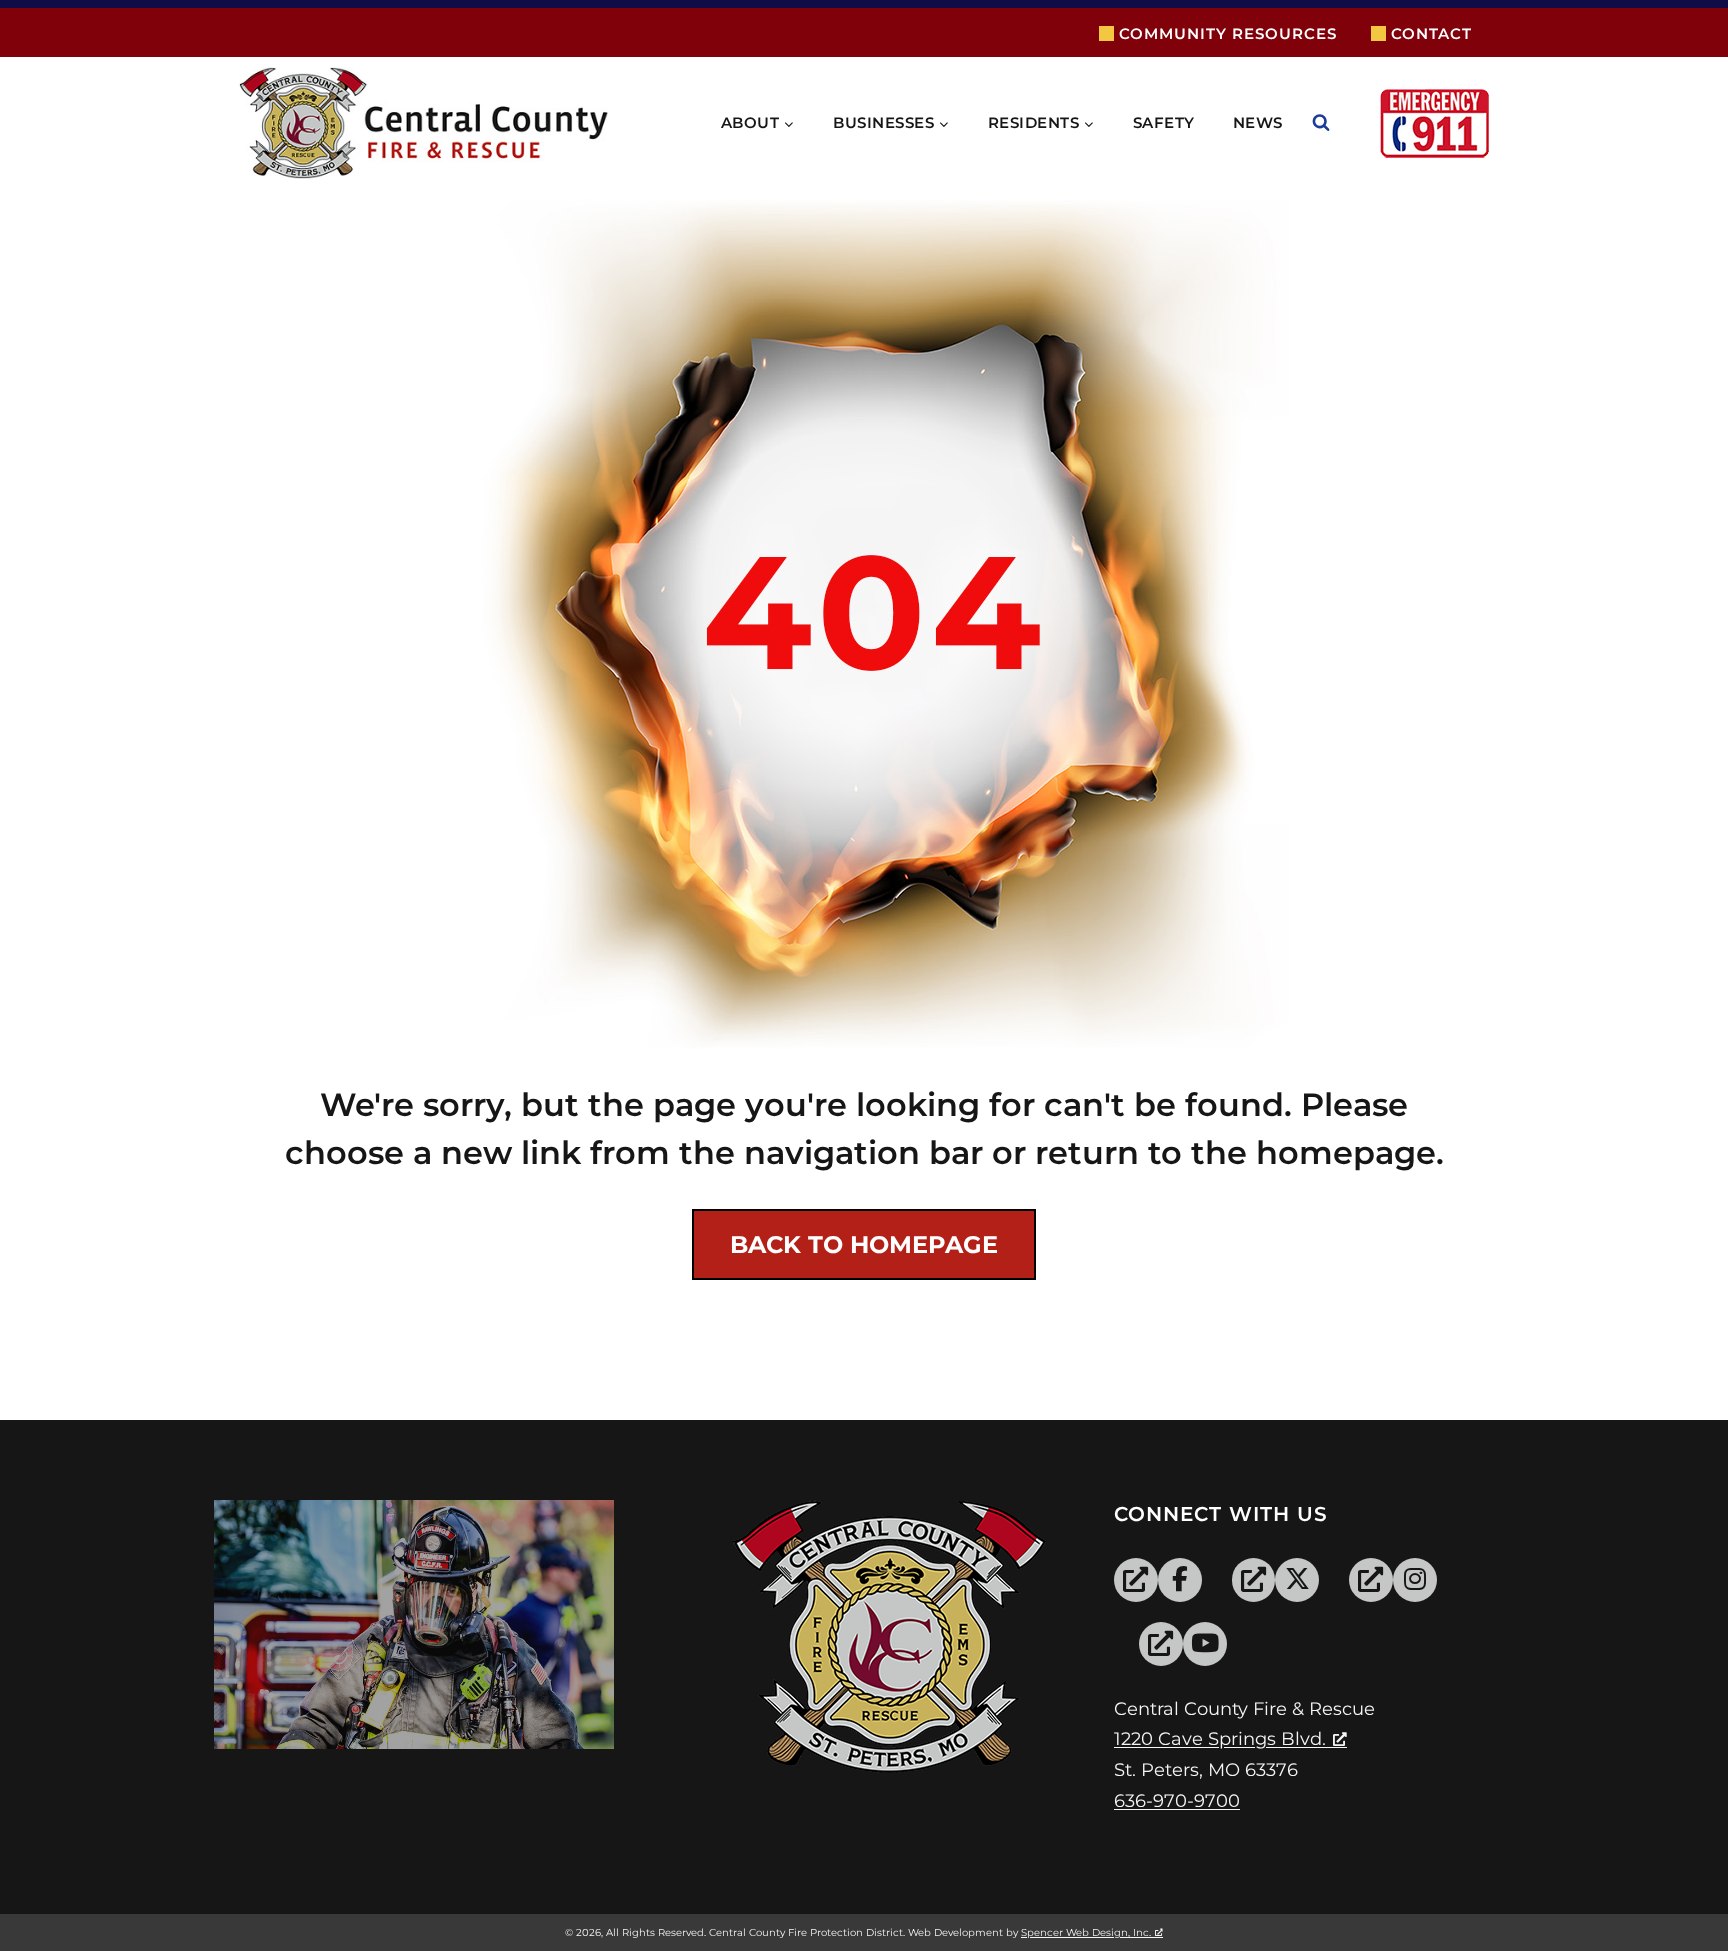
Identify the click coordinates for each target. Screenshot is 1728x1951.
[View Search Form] (1341, 123)
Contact (1431, 33)
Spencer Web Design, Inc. (1086, 1932)
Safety (1164, 122)
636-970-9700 (1177, 1801)
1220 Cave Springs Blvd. (1220, 1739)
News (1258, 122)
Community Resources (1228, 33)
